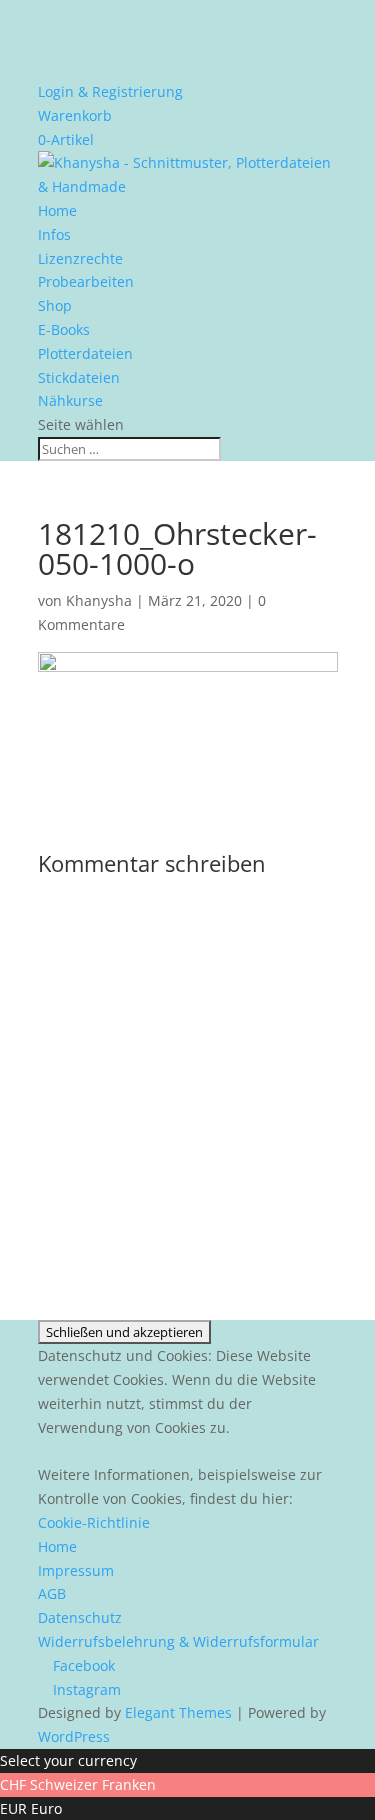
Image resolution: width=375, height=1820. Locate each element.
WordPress (74, 1736)
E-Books (64, 329)
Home (57, 210)
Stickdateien (79, 377)
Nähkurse (70, 400)
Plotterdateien (85, 353)
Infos (54, 234)
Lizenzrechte (80, 258)
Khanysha (99, 600)
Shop (55, 305)
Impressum (76, 1570)
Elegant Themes (178, 1712)
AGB (52, 1593)
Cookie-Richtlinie (94, 1522)
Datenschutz (80, 1617)
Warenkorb (75, 115)
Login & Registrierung (110, 91)
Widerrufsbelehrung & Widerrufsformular (178, 1641)
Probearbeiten (86, 281)
